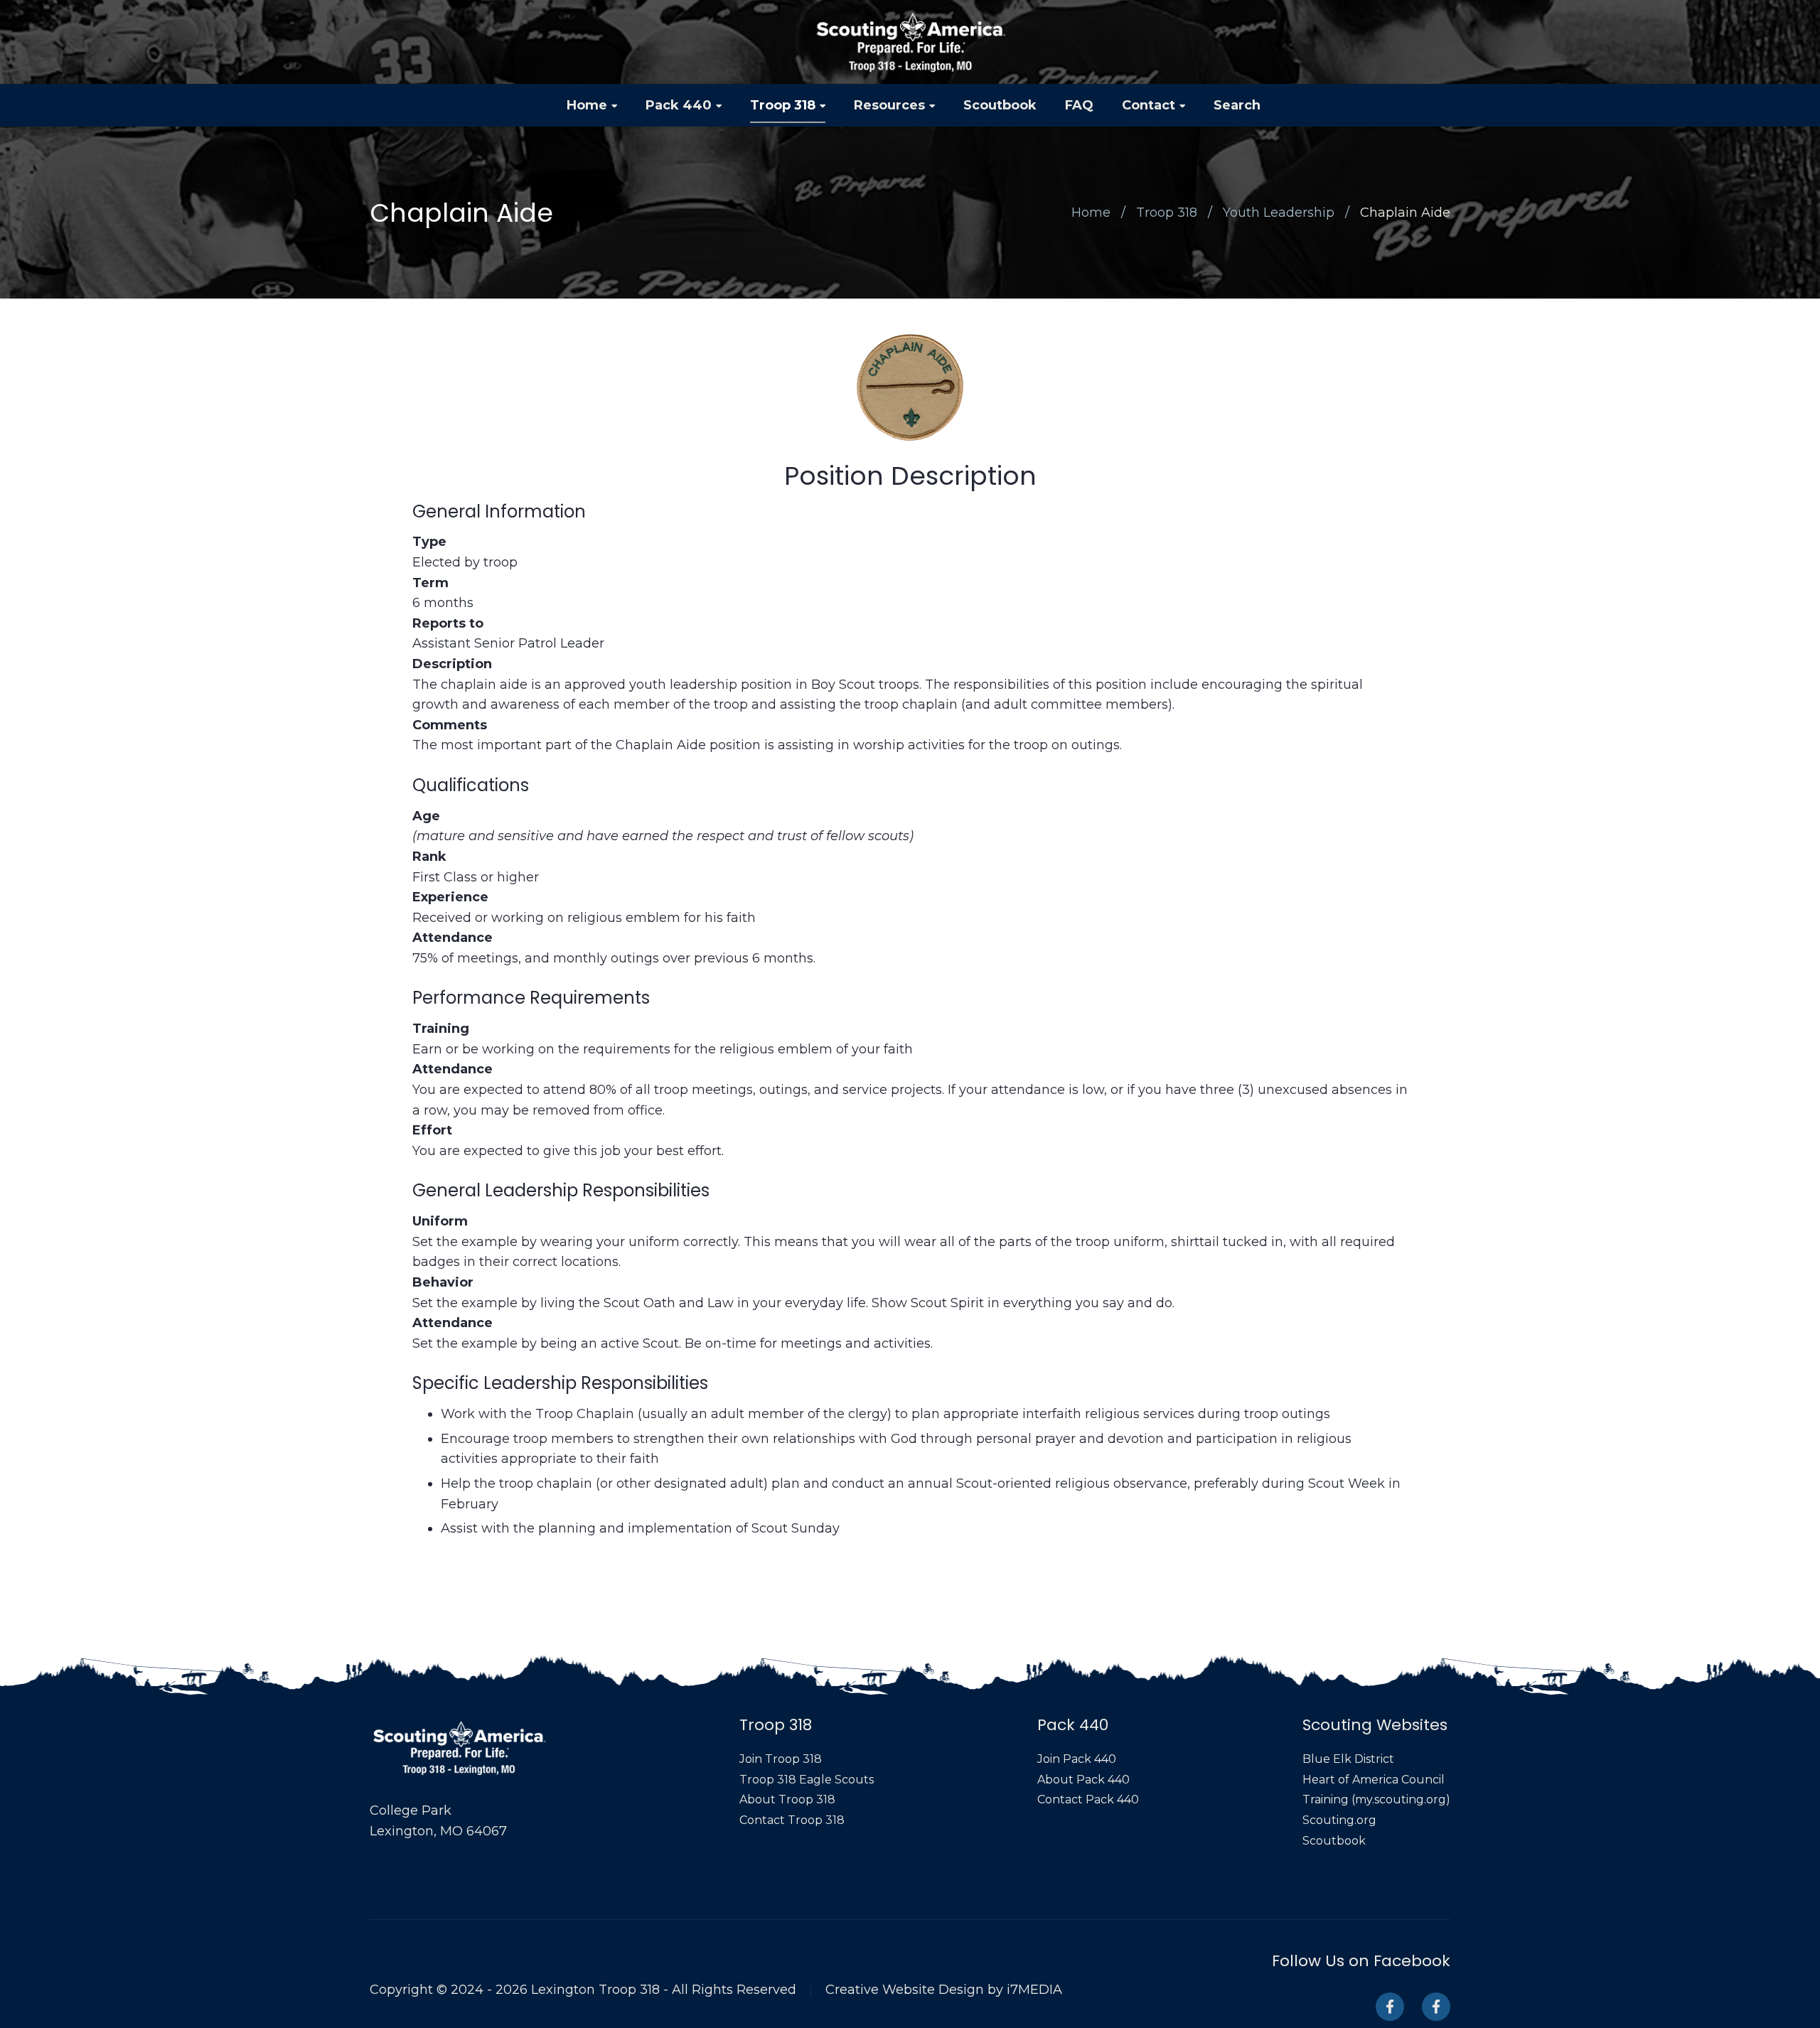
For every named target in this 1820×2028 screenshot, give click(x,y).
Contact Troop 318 (792, 1820)
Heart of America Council (1374, 1780)
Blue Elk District (1348, 1759)
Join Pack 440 (1077, 1759)
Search (1237, 105)
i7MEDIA (1034, 1990)
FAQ (1079, 105)
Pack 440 (679, 105)
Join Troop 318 (781, 1759)
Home (587, 105)
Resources (889, 105)
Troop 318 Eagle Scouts (807, 1780)
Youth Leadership (1279, 213)
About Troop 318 (787, 1799)
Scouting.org (1339, 1820)
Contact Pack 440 (1088, 1799)
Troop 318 (783, 105)
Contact (1149, 105)
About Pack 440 (1083, 1780)
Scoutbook (1000, 105)
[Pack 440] (1436, 2007)
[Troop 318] (1390, 2007)
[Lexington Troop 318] (910, 42)
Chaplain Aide (1405, 213)
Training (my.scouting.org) (1376, 1799)
